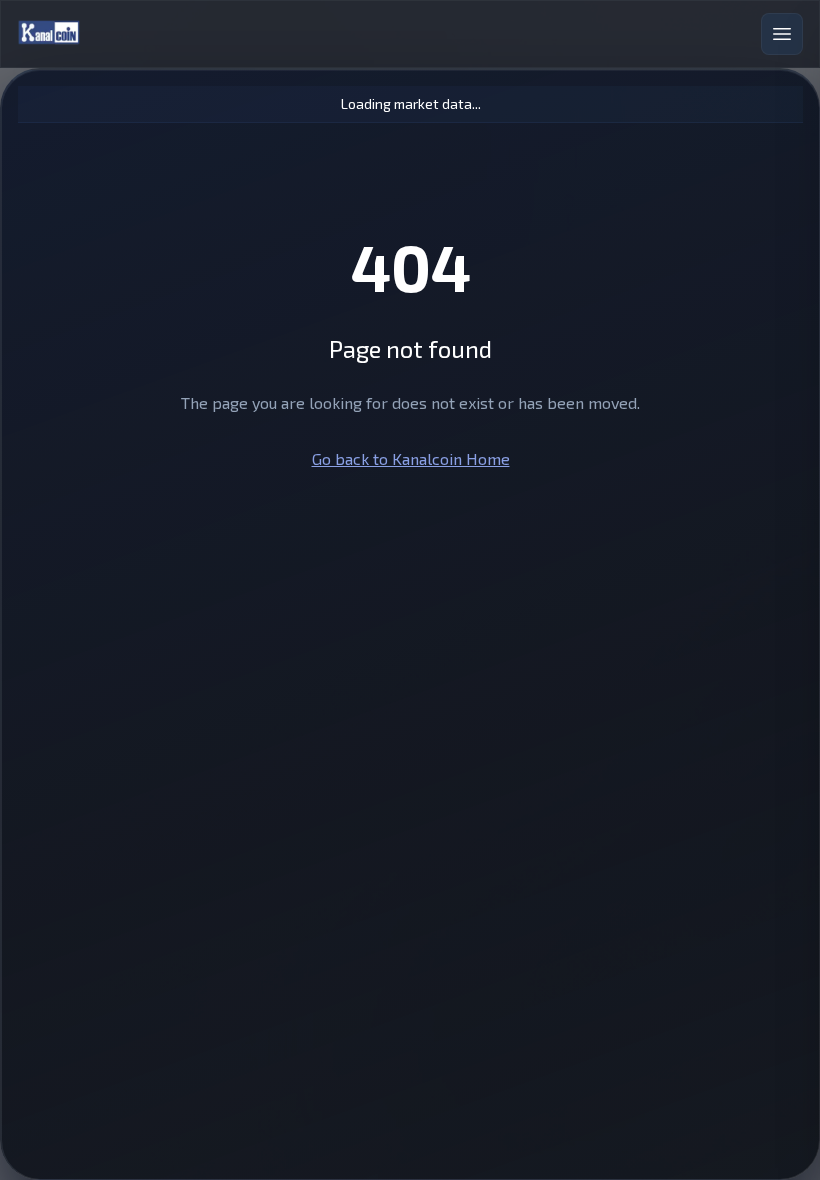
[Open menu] (782, 34)
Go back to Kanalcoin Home (411, 458)
